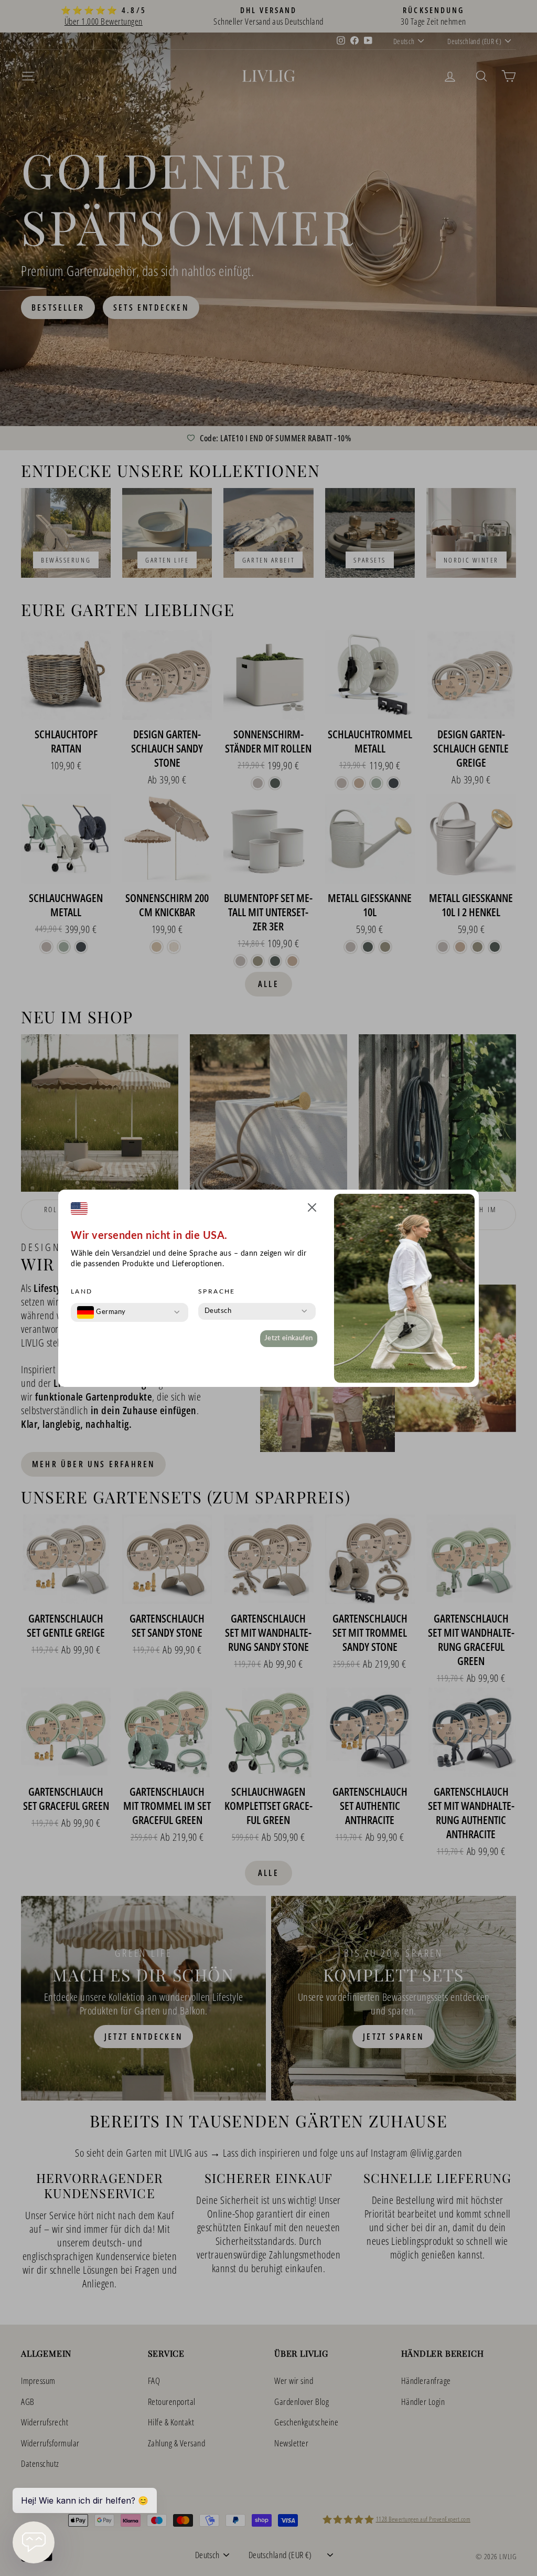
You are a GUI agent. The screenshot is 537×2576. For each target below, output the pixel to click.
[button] (312, 1209)
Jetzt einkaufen (289, 1338)
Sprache (217, 1291)
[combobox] (101, 1312)
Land (82, 1291)
